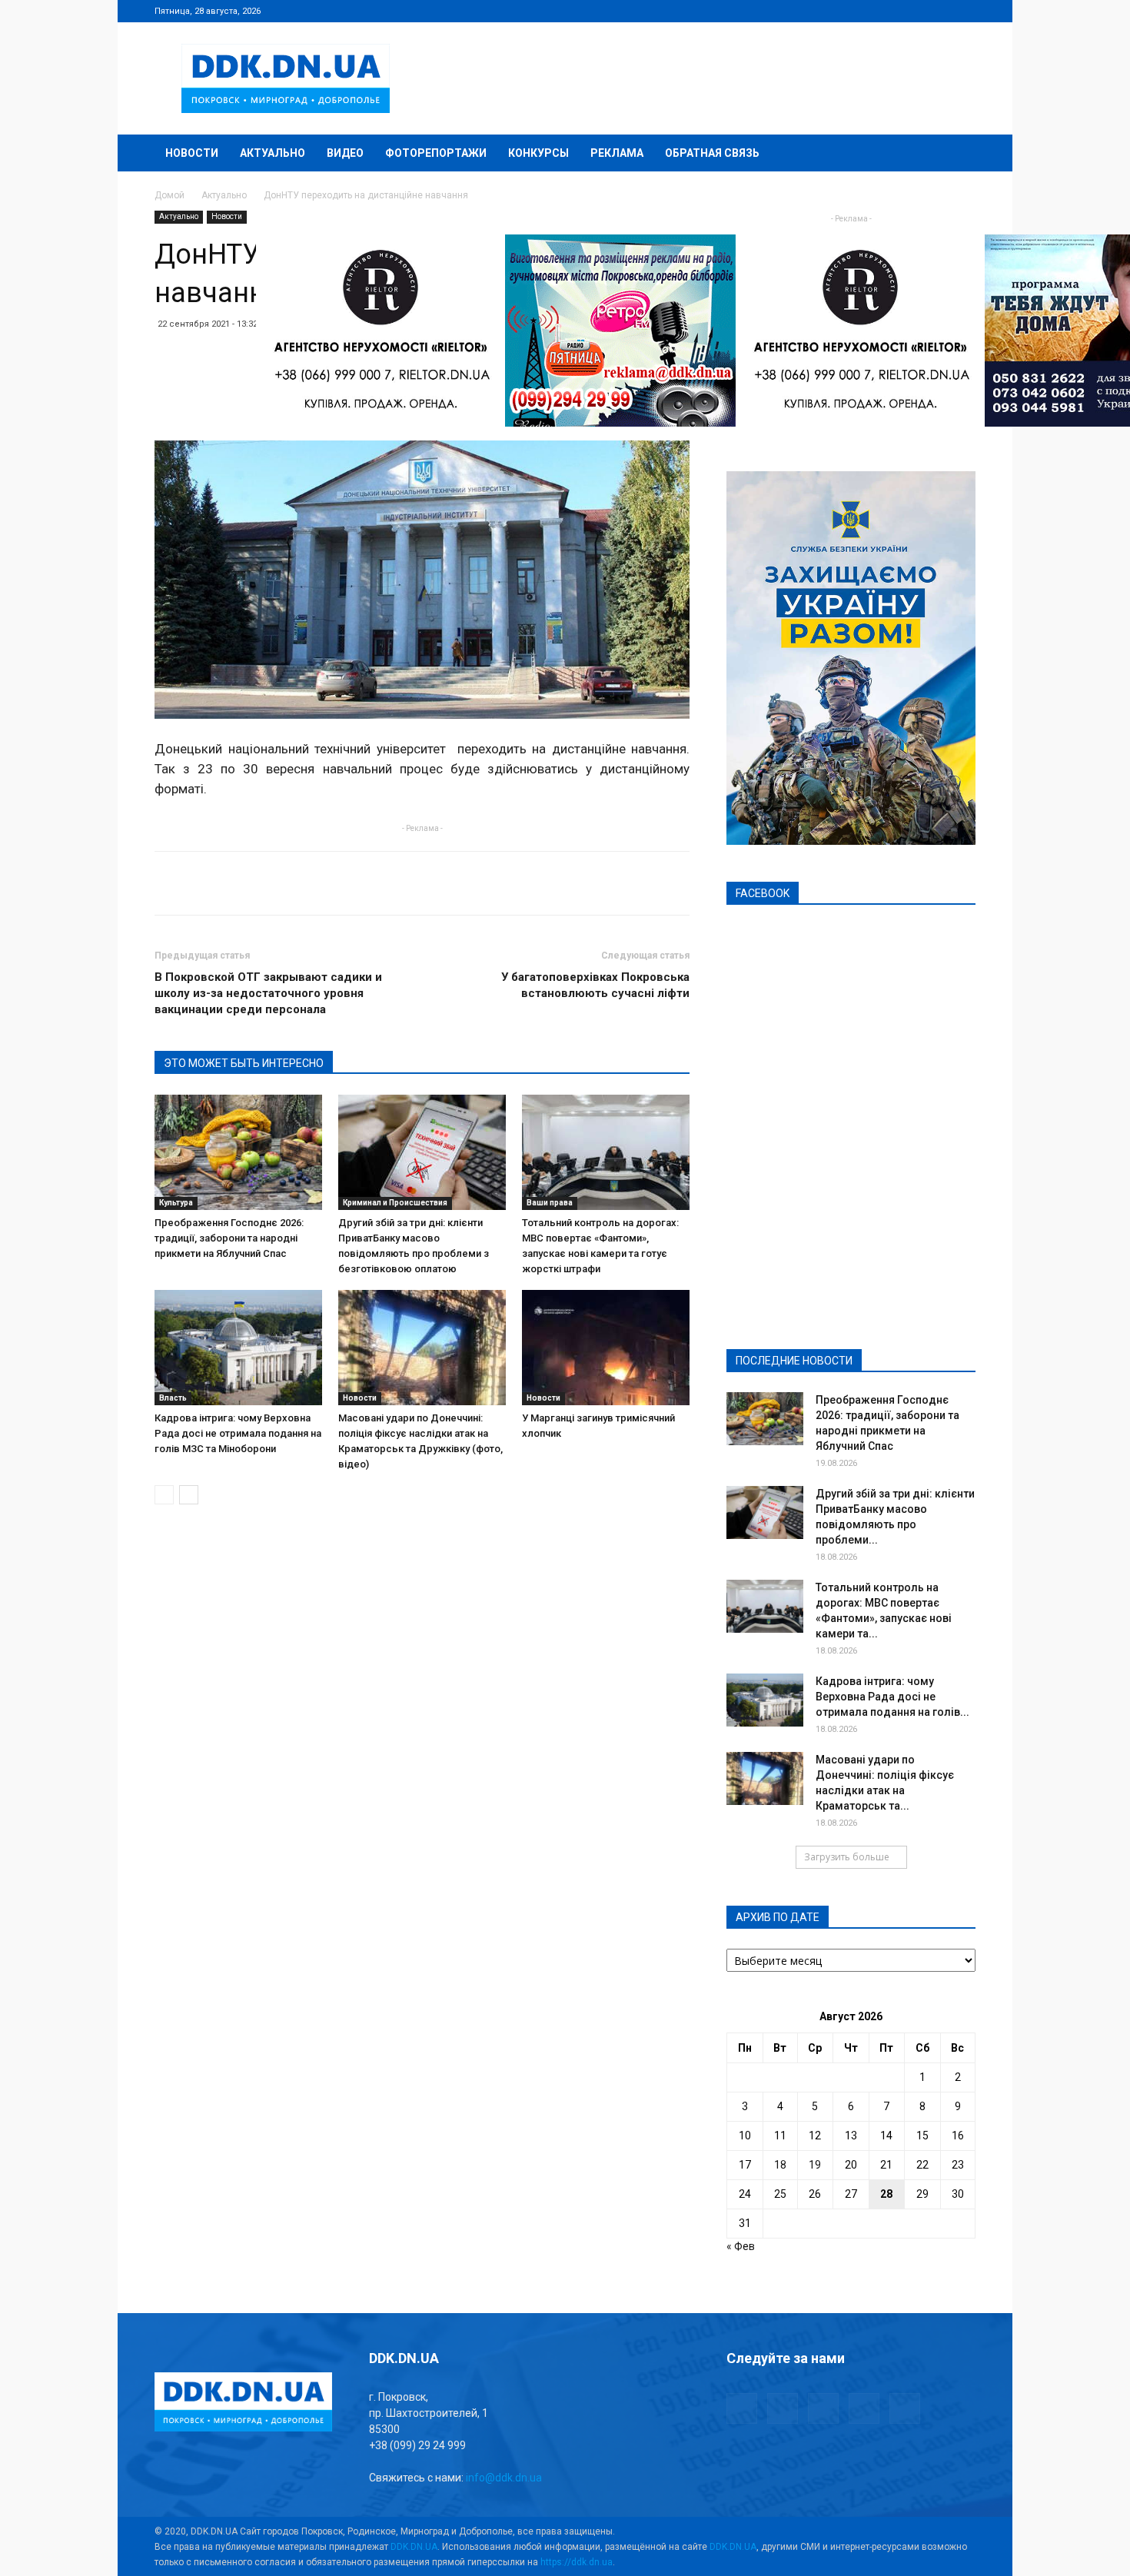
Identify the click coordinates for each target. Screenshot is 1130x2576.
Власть (173, 1398)
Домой (169, 195)
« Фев (741, 2246)
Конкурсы (538, 153)
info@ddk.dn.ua (504, 2478)
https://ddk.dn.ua (577, 2562)
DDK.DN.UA (414, 2547)
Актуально (273, 153)
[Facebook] (862, 11)
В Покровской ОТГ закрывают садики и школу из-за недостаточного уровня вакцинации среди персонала (268, 993)
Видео (345, 153)
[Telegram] (888, 11)
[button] (957, 154)
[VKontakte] (939, 11)
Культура (176, 1203)
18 (780, 2165)
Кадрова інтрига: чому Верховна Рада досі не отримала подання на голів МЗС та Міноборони (238, 1433)
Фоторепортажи (436, 153)
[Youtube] (964, 11)
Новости (192, 153)
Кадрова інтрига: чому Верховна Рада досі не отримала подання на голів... (892, 1697)
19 (815, 2165)
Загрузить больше (847, 1857)
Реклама (617, 153)
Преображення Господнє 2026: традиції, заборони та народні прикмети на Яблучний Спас (229, 1238)
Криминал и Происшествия (395, 1203)
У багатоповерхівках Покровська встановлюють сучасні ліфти (595, 985)
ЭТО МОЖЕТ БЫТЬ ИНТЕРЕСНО (244, 1063)
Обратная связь (712, 153)
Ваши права (550, 1203)
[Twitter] (913, 11)
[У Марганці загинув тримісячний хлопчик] (606, 1348)
